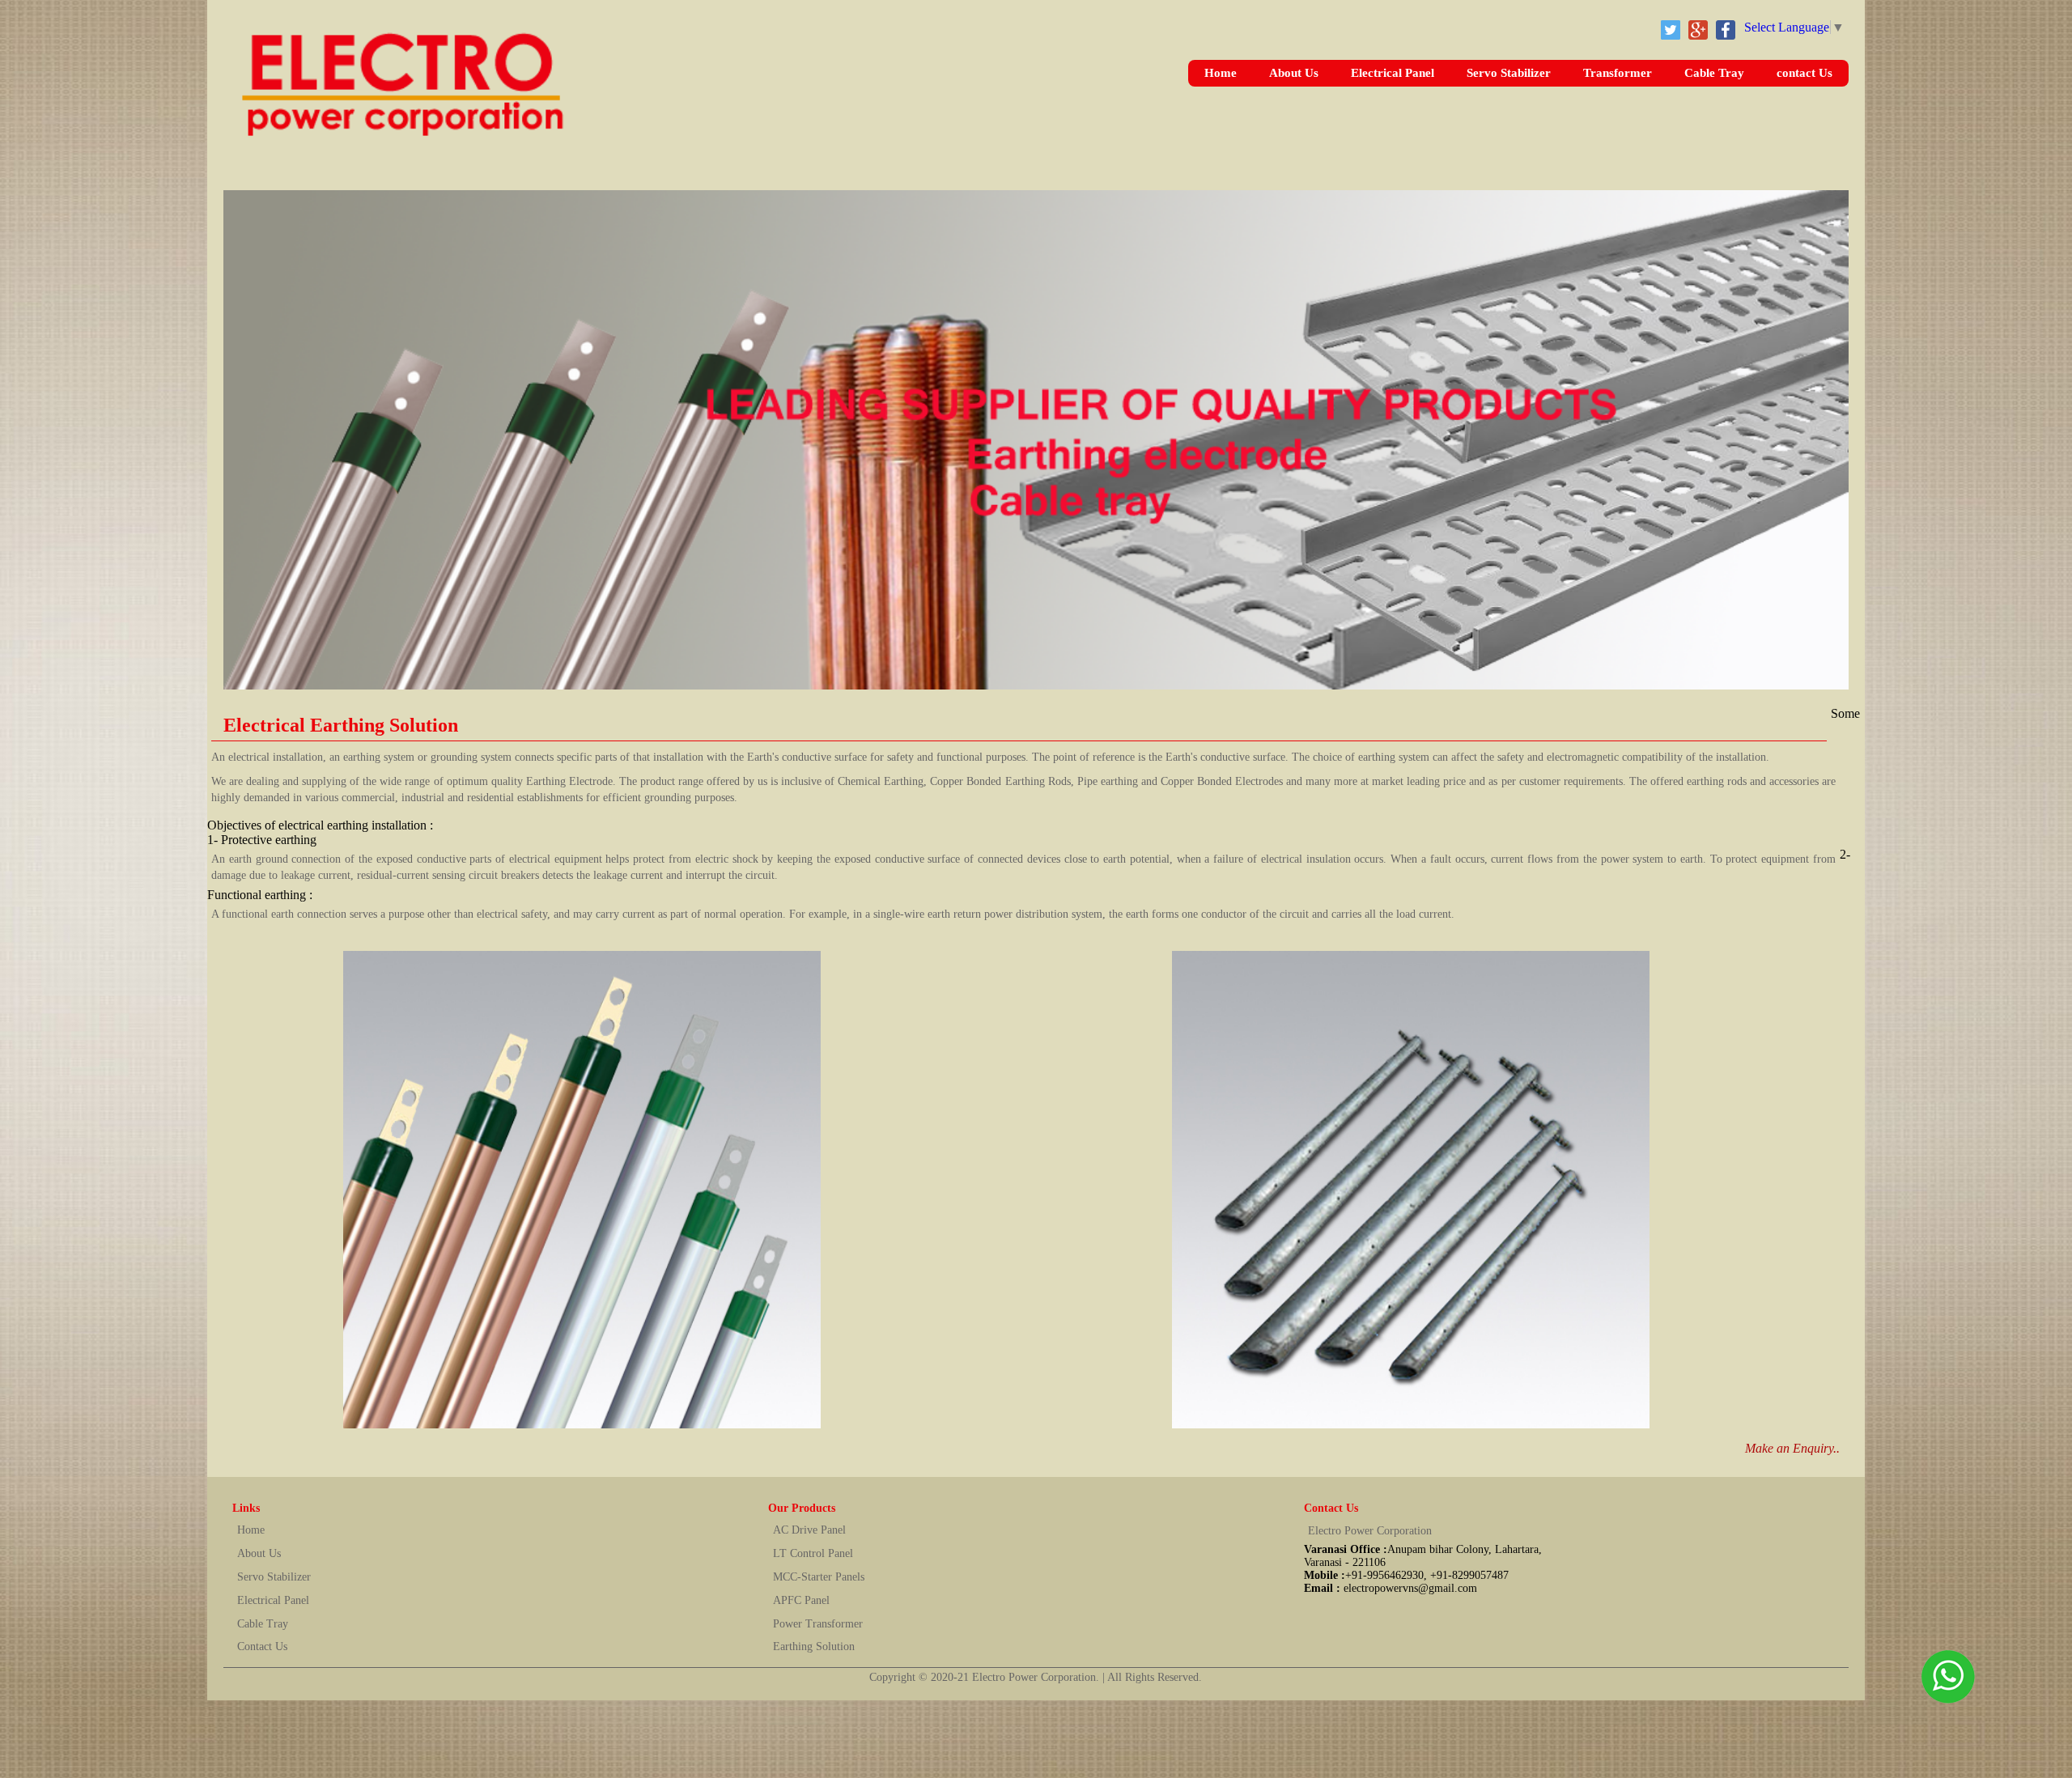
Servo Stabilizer (1509, 73)
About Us (1294, 73)
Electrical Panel (1393, 73)
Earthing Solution (814, 1646)
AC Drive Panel (809, 1530)
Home (1221, 73)
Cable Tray (1714, 73)
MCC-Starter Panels (819, 1577)
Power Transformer (818, 1624)
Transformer (1618, 73)
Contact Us (262, 1646)
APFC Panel (801, 1600)
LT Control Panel (813, 1553)
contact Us (1805, 73)
